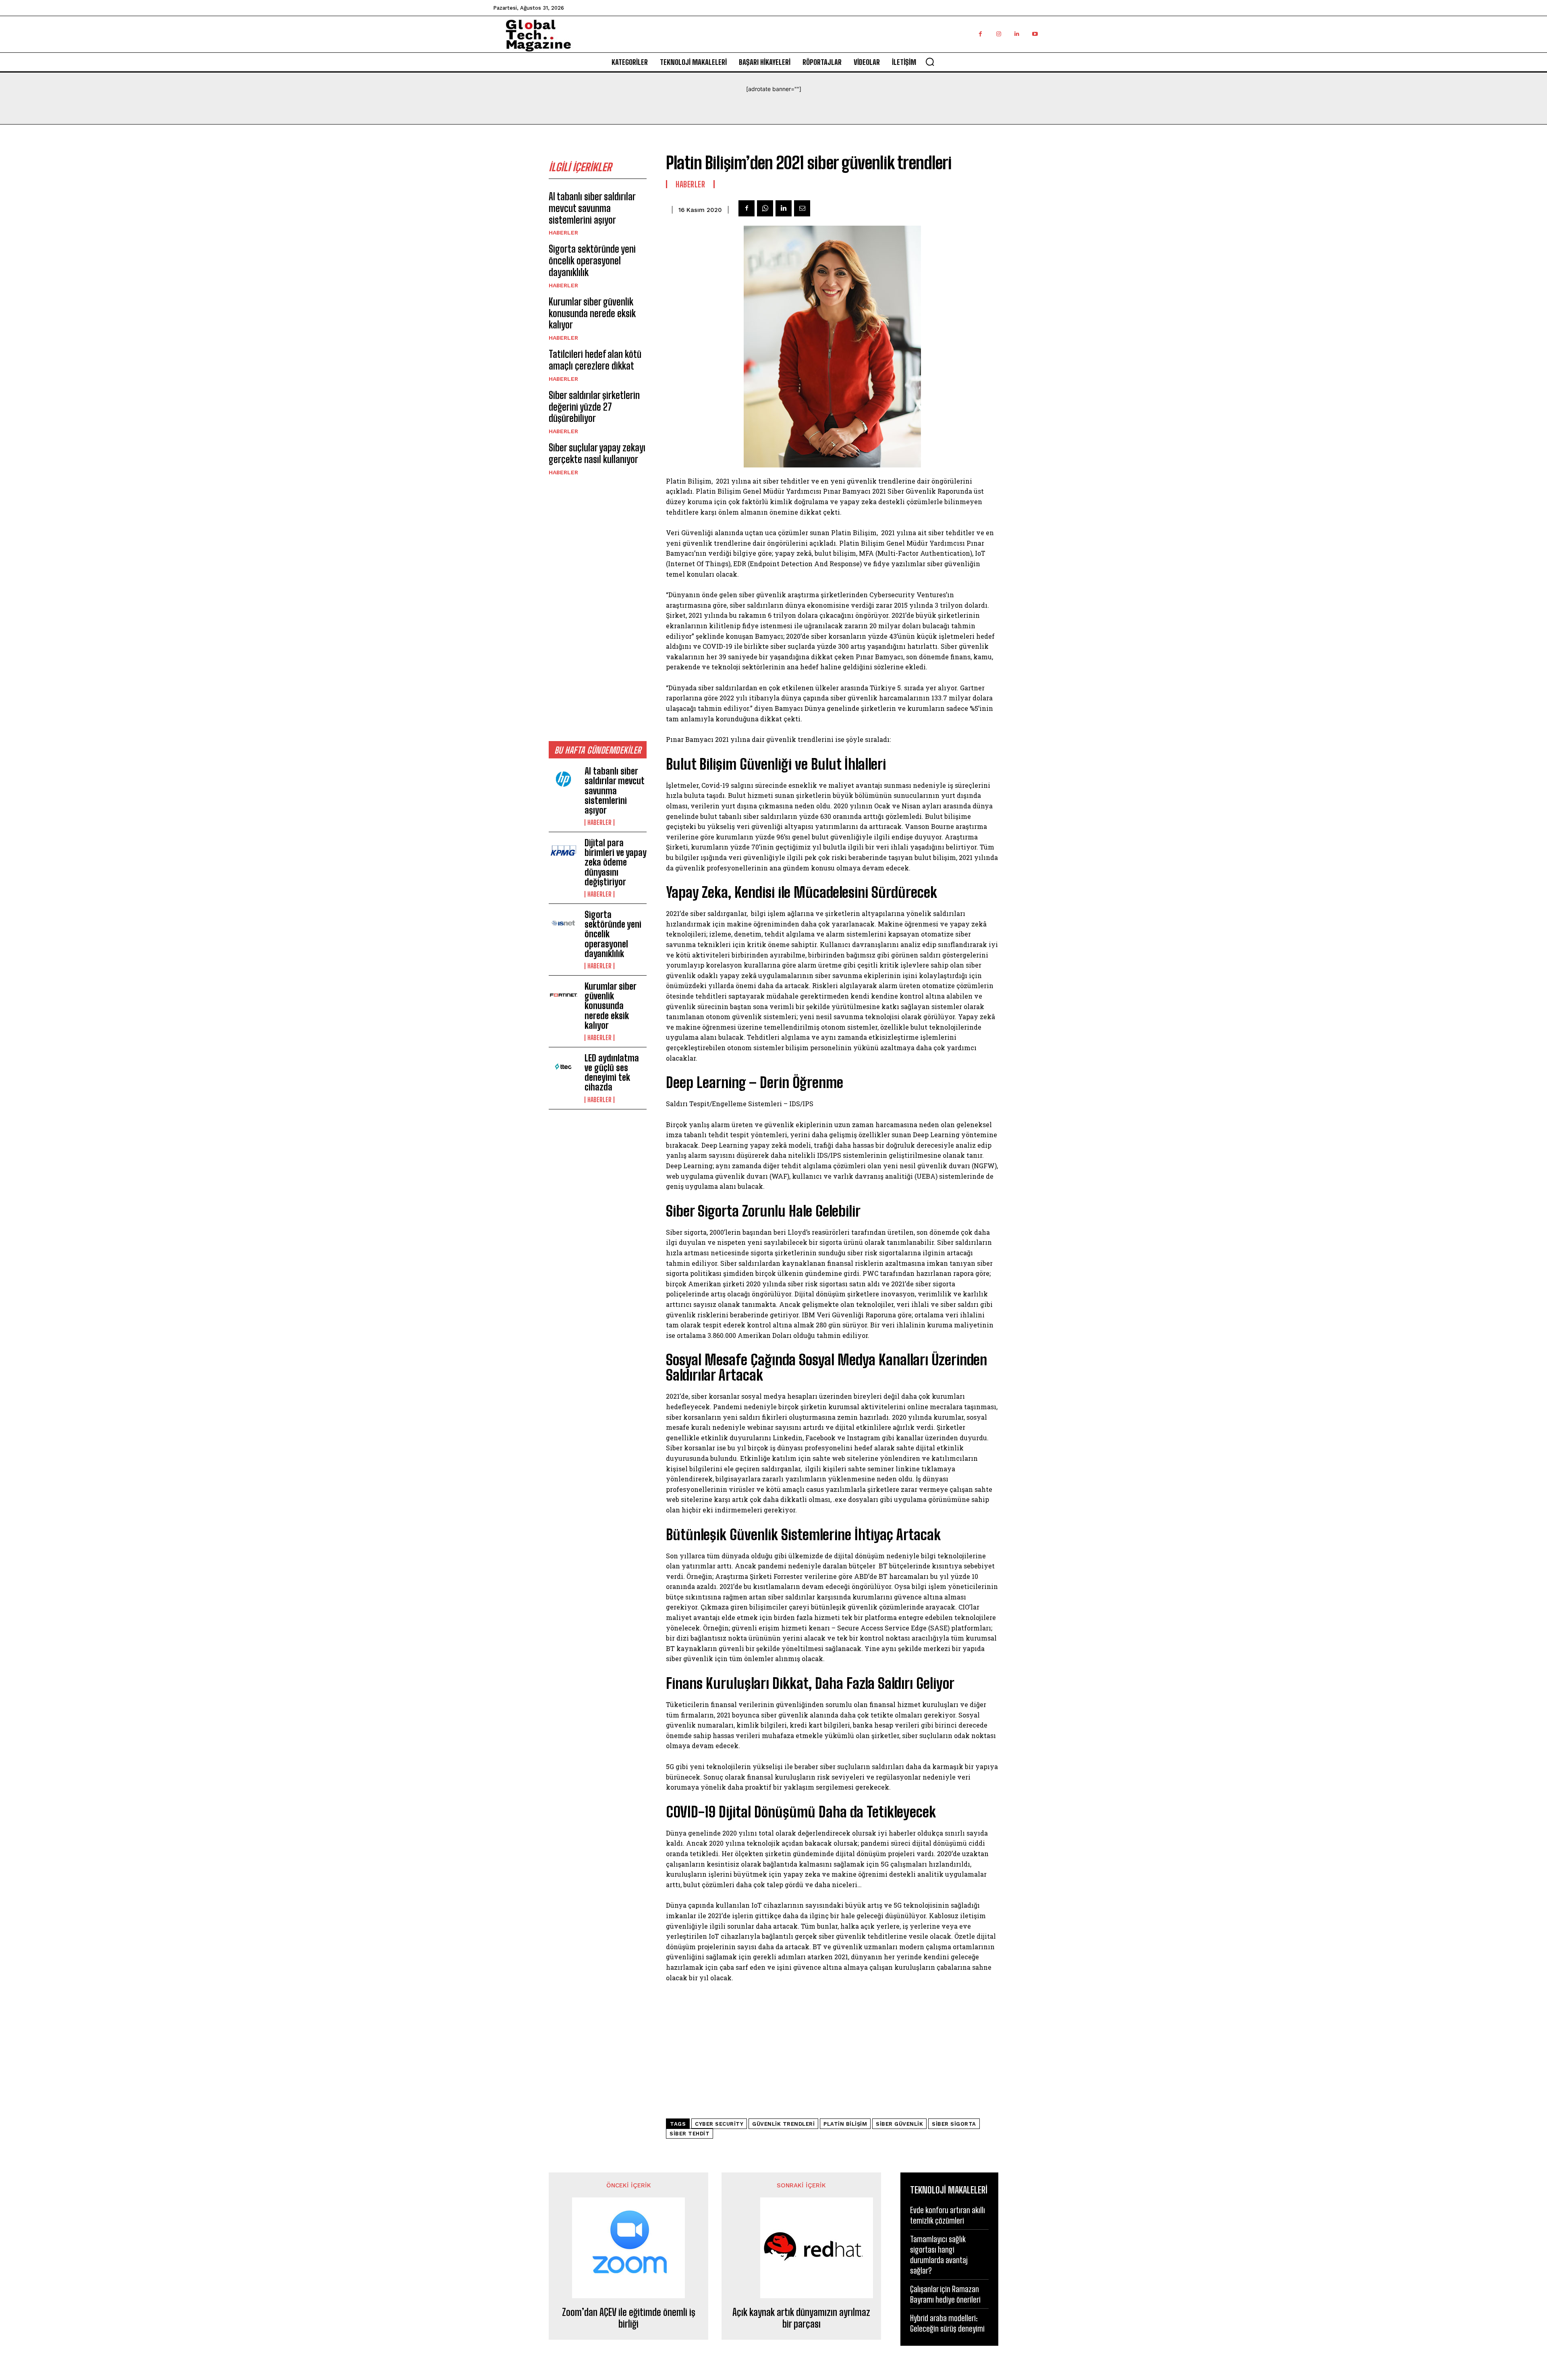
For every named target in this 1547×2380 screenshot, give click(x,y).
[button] (930, 62)
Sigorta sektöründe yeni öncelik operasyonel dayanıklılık (592, 261)
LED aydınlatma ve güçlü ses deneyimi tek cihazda (612, 1073)
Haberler (563, 233)
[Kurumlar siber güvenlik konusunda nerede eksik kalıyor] (563, 995)
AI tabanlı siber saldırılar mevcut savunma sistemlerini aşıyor (592, 208)
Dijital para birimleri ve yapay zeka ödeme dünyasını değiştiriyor (616, 862)
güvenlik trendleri (783, 2124)
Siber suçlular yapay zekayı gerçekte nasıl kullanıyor (597, 453)
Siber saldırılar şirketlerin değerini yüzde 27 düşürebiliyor (594, 407)
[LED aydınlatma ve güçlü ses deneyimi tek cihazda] (563, 1067)
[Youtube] (1035, 34)
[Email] (802, 208)
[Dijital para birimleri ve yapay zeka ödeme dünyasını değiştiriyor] (563, 851)
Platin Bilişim (845, 2124)
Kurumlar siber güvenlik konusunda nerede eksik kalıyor (592, 313)
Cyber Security (719, 2124)
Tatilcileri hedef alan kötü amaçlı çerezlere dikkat (595, 360)
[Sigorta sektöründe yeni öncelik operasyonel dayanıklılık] (563, 923)
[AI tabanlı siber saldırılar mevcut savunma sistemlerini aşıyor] (563, 780)
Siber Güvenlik (899, 2124)
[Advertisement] (598, 608)
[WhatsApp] (765, 208)
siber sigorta (954, 2124)
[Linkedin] (1017, 34)
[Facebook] (980, 34)
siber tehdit (690, 2134)
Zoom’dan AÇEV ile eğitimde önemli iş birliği (629, 2318)
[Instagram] (998, 34)
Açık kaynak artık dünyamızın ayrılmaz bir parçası (801, 2318)
